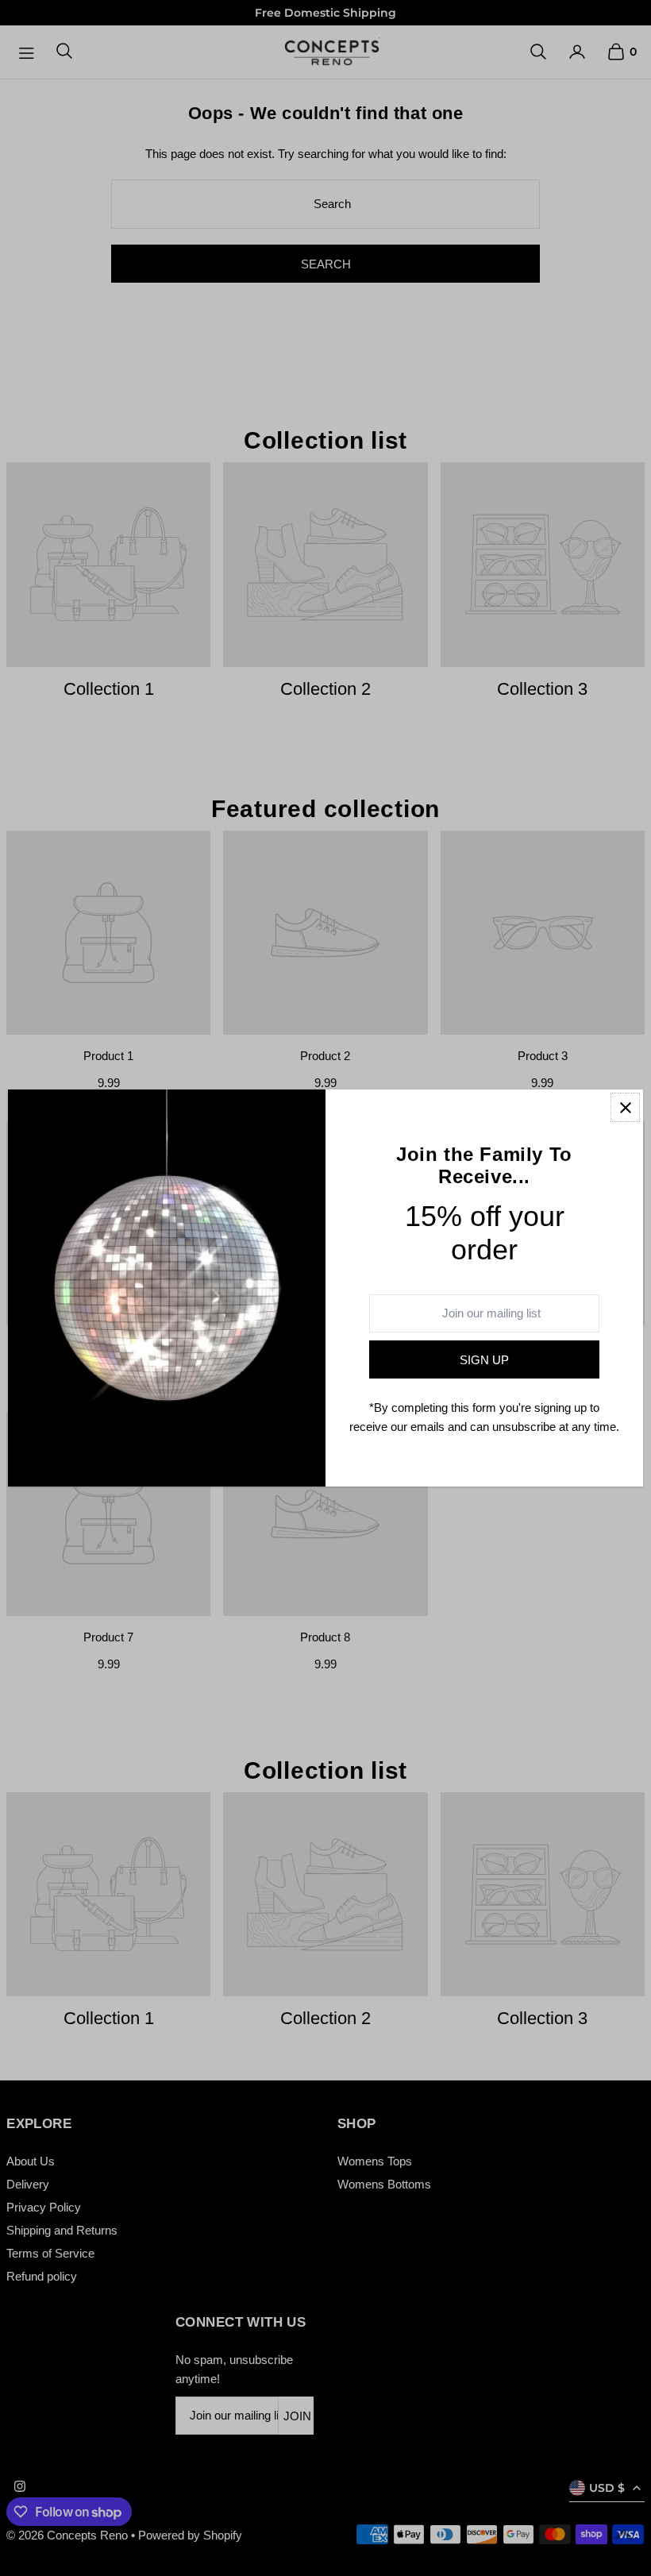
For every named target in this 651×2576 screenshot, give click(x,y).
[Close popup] (625, 1107)
